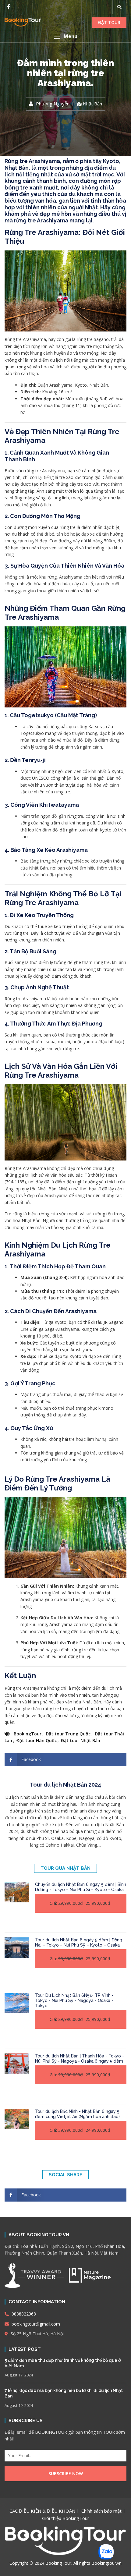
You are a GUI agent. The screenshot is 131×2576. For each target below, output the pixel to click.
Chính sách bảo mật (101, 2511)
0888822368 (23, 2314)
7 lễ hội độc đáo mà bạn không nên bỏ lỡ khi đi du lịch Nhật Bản (64, 2393)
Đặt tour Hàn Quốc (37, 1740)
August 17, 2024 (19, 2375)
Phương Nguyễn (53, 104)
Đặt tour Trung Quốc (68, 1734)
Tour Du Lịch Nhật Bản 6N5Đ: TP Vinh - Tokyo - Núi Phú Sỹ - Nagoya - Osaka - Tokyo (74, 2000)
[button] (65, 37)
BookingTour (28, 1734)
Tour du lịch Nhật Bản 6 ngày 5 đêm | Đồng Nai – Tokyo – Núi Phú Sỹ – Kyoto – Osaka (79, 1942)
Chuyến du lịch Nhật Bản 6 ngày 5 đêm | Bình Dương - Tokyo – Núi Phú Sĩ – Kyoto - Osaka (81, 1887)
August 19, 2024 (19, 2405)
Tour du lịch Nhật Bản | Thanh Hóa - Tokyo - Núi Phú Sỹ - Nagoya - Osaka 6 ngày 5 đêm (80, 2059)
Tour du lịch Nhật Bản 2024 (65, 1785)
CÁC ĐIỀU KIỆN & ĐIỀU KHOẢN (42, 2511)
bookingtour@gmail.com (35, 2324)
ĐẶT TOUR (109, 22)
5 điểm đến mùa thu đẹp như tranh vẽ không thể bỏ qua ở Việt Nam (63, 2363)
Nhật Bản (92, 104)
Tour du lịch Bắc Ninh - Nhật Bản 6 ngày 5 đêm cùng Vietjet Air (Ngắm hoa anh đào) (77, 2114)
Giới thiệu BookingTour (66, 2518)
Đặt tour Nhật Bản (81, 1740)
